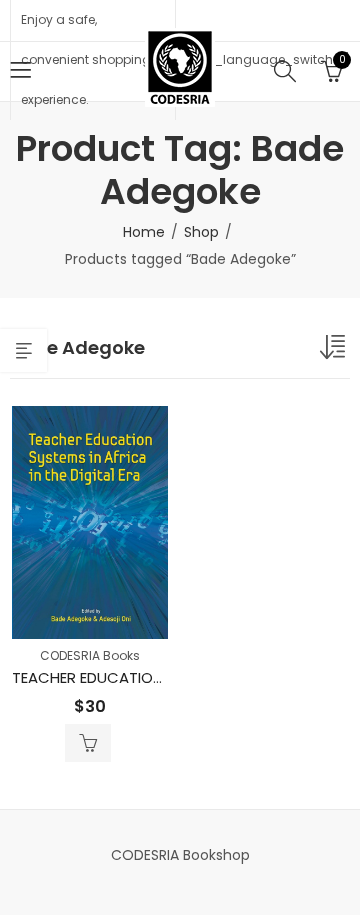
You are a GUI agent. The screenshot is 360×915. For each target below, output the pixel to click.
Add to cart (88, 743)
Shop (201, 232)
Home (144, 232)
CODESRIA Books (90, 655)
